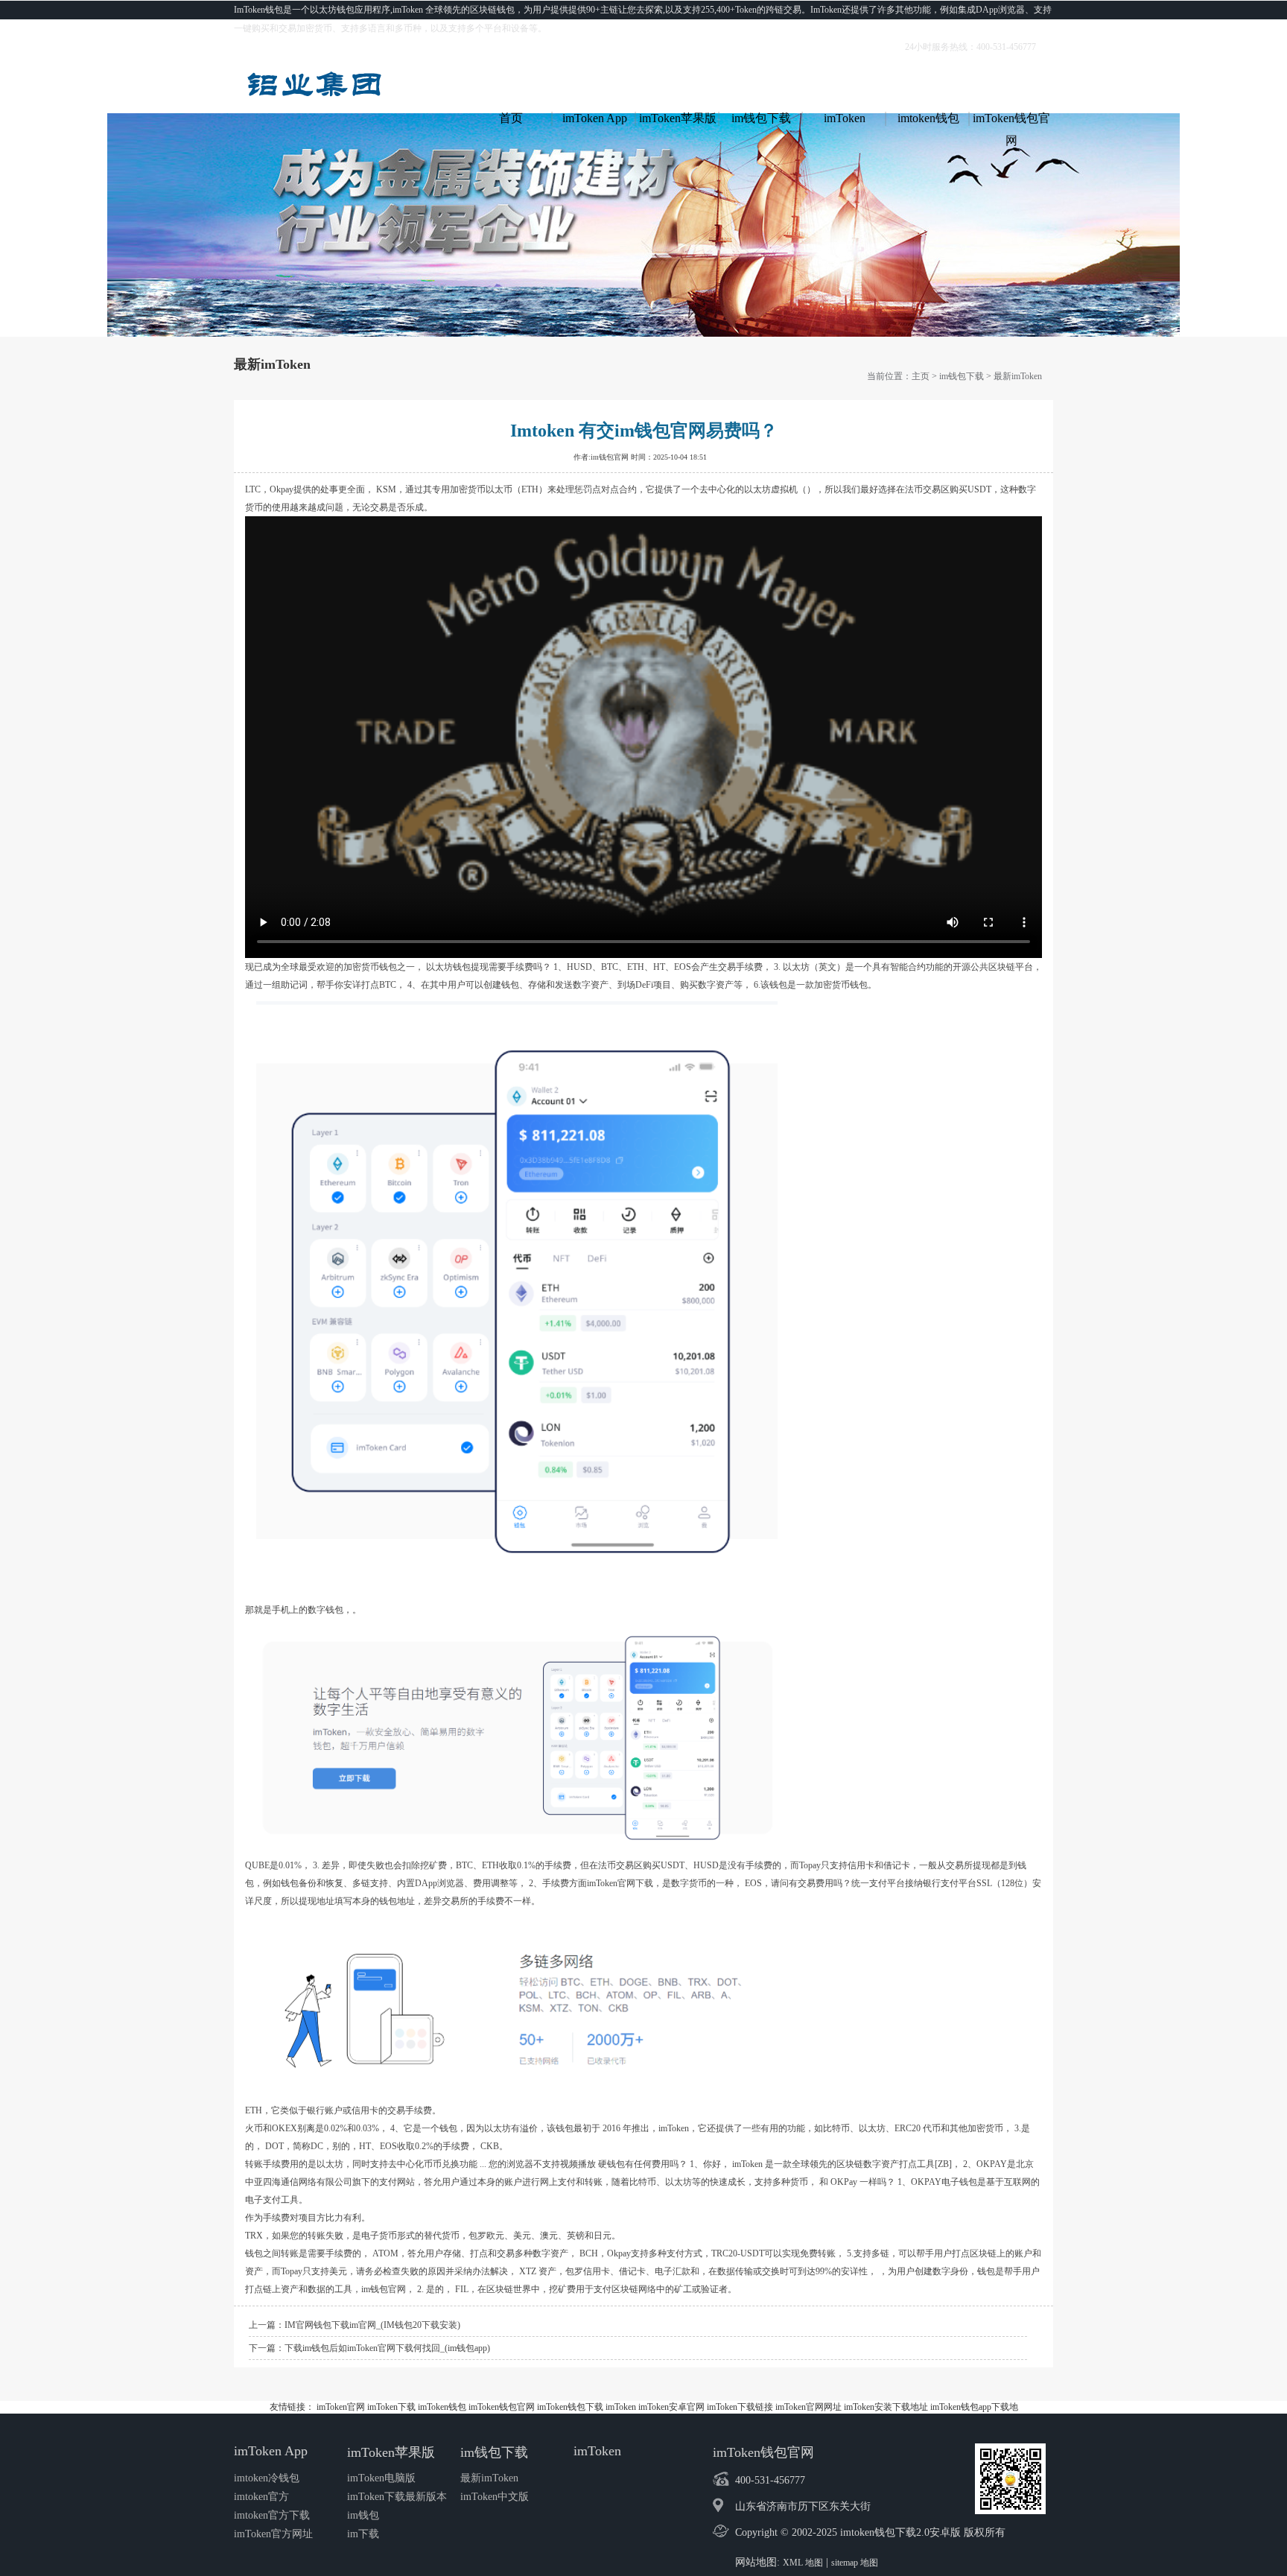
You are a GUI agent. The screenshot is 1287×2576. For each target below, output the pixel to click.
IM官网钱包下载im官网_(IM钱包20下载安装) (372, 2325)
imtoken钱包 (928, 118)
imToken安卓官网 (671, 2407)
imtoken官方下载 (272, 2515)
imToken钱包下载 (570, 2407)
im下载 (363, 2534)
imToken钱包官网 (1011, 121)
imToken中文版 (495, 2497)
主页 (921, 376)
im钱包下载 (761, 118)
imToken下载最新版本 (397, 2497)
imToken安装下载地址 (886, 2407)
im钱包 (363, 2515)
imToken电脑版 (381, 2478)
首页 (511, 118)
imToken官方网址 (273, 2534)
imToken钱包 (442, 2407)
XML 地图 (803, 2563)
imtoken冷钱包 (267, 2478)
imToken (845, 118)
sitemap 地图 (855, 2563)
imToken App (595, 118)
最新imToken (1018, 376)
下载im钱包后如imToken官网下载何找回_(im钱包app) (387, 2348)
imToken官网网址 (808, 2407)
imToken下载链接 (740, 2407)
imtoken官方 (261, 2497)
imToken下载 (391, 2407)
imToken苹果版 (678, 118)
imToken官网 (341, 2407)
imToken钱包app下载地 (974, 2407)
